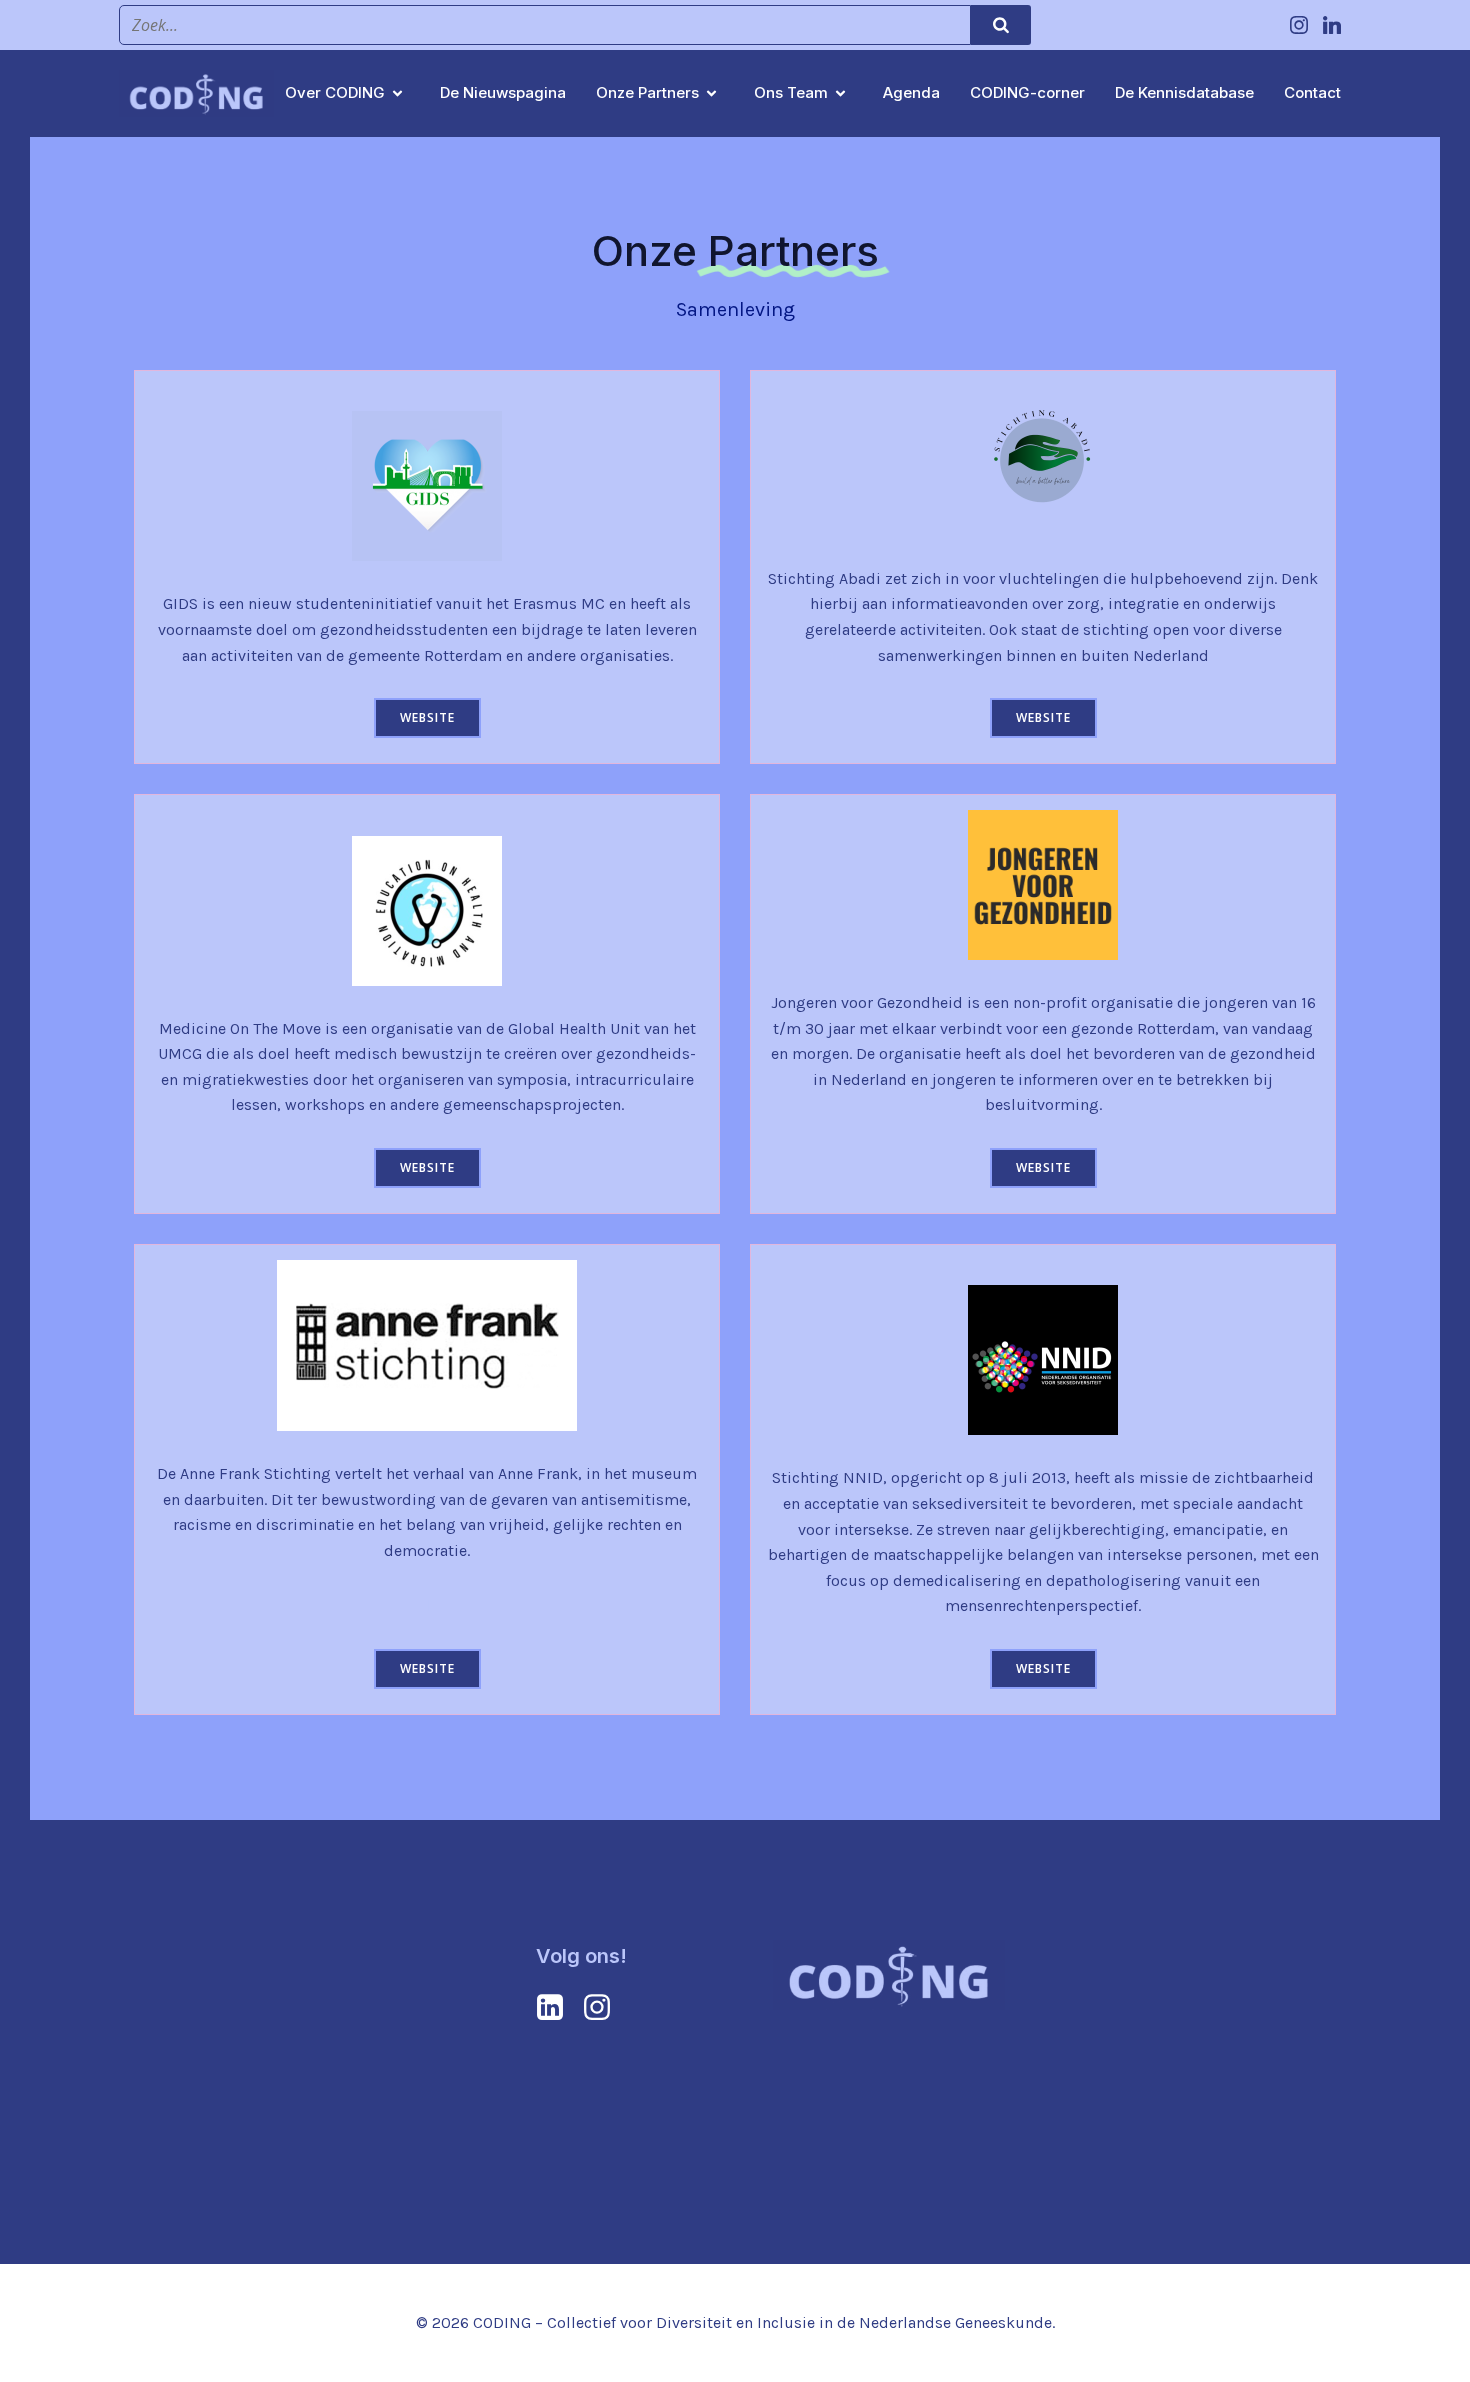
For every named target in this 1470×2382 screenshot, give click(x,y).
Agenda (911, 92)
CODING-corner (1027, 92)
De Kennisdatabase (1184, 92)
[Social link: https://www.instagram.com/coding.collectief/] (1301, 25)
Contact (1312, 92)
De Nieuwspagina (503, 92)
